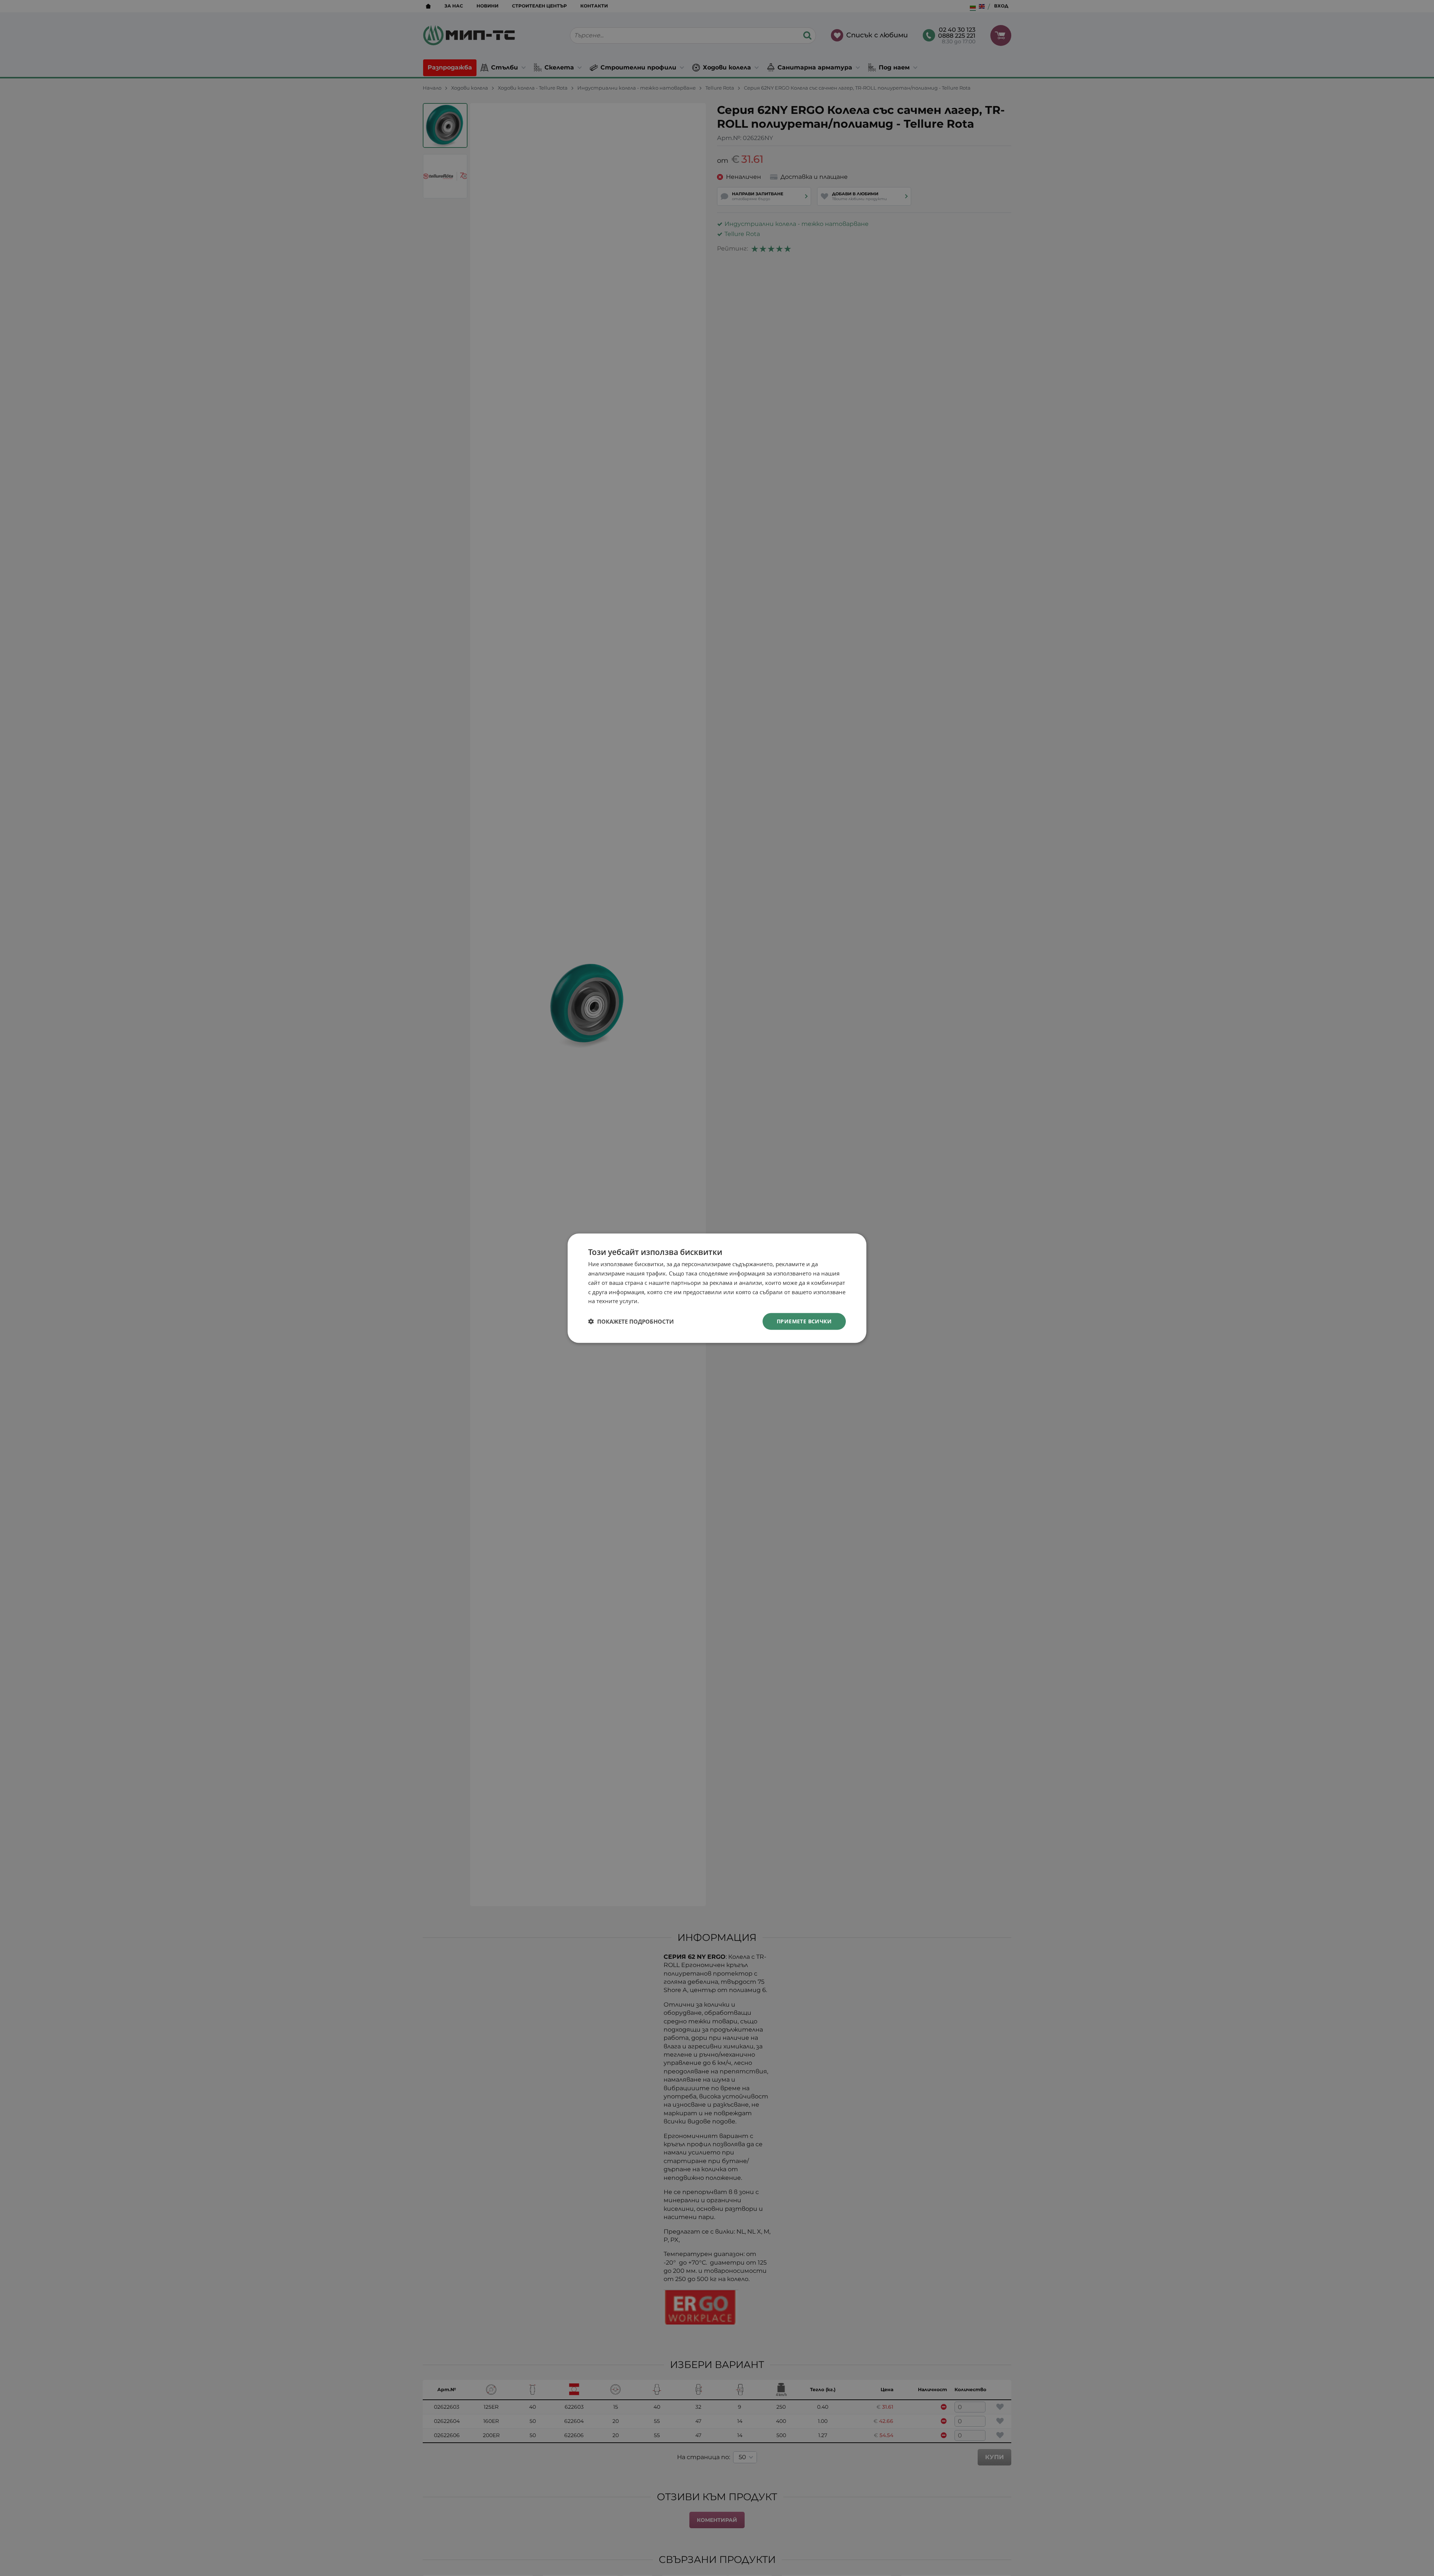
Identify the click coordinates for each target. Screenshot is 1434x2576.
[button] (631, 1321)
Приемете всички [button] (804, 1321)
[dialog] (717, 1288)
